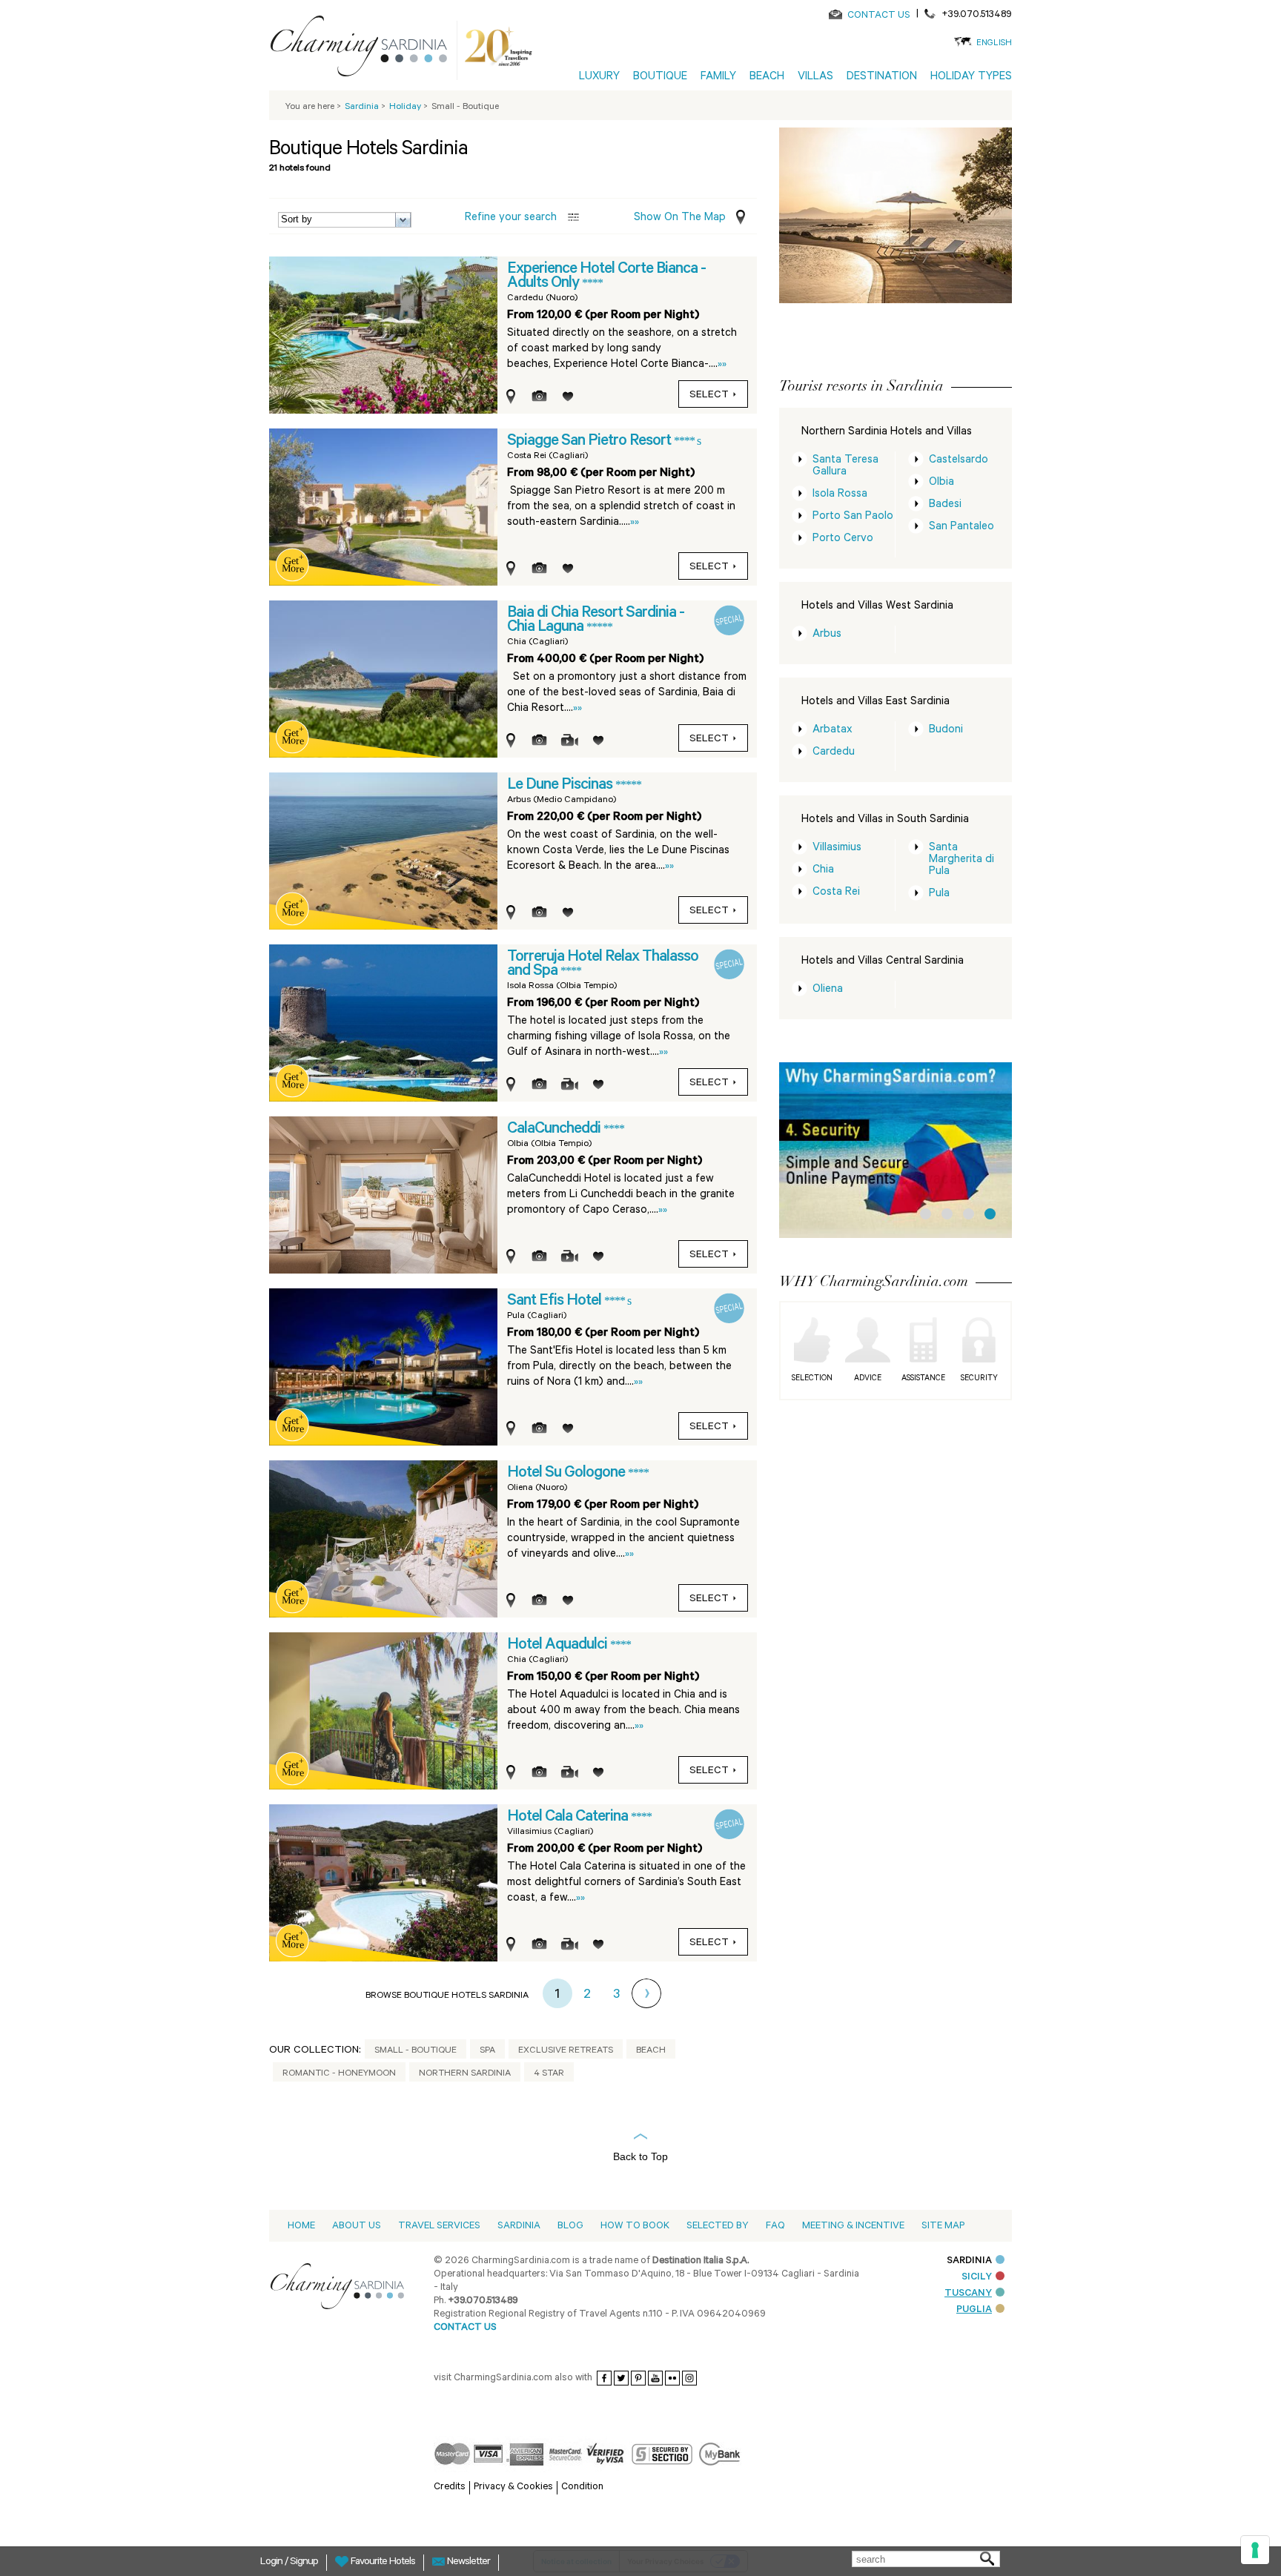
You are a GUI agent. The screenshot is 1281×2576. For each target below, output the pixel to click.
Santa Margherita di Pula (961, 860)
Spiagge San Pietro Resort (590, 442)
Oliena (828, 990)
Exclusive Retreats (566, 2051)
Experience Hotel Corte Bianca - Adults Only (606, 277)
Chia (823, 871)
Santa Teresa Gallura (845, 467)
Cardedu (834, 753)
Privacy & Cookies (513, 2487)
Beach (651, 2051)
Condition (582, 2487)
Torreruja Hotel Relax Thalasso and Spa (603, 965)
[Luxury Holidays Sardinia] (365, 49)
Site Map (943, 2226)
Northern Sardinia (465, 2074)
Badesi (945, 505)
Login (272, 2563)
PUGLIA (974, 2310)
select (709, 396)
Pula (939, 894)
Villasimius (837, 848)
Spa (487, 2051)
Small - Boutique (416, 2051)
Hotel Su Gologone (567, 1474)
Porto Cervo (843, 539)
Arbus (827, 635)
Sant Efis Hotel (556, 1302)
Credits (450, 2487)
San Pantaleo (961, 527)
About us (357, 2226)
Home (301, 2226)
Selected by (718, 2226)
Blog (570, 2226)
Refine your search (511, 218)
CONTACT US (879, 16)
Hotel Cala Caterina (569, 1818)
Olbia (941, 483)
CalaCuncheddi (555, 1130)
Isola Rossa (840, 495)
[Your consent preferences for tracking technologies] (1255, 2550)
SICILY (977, 2278)
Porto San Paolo (853, 517)
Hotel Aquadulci (559, 1646)
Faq (775, 2226)
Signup (304, 2563)
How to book (635, 2226)
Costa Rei (836, 893)
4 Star (549, 2074)
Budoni (946, 731)
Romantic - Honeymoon (339, 2074)
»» (722, 365)
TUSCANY (968, 2294)
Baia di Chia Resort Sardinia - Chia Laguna (596, 621)
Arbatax (833, 731)
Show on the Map (680, 218)
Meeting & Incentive (853, 2226)
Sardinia (519, 2226)
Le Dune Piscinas (561, 786)
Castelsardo (959, 461)
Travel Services (439, 2226)
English (994, 44)
